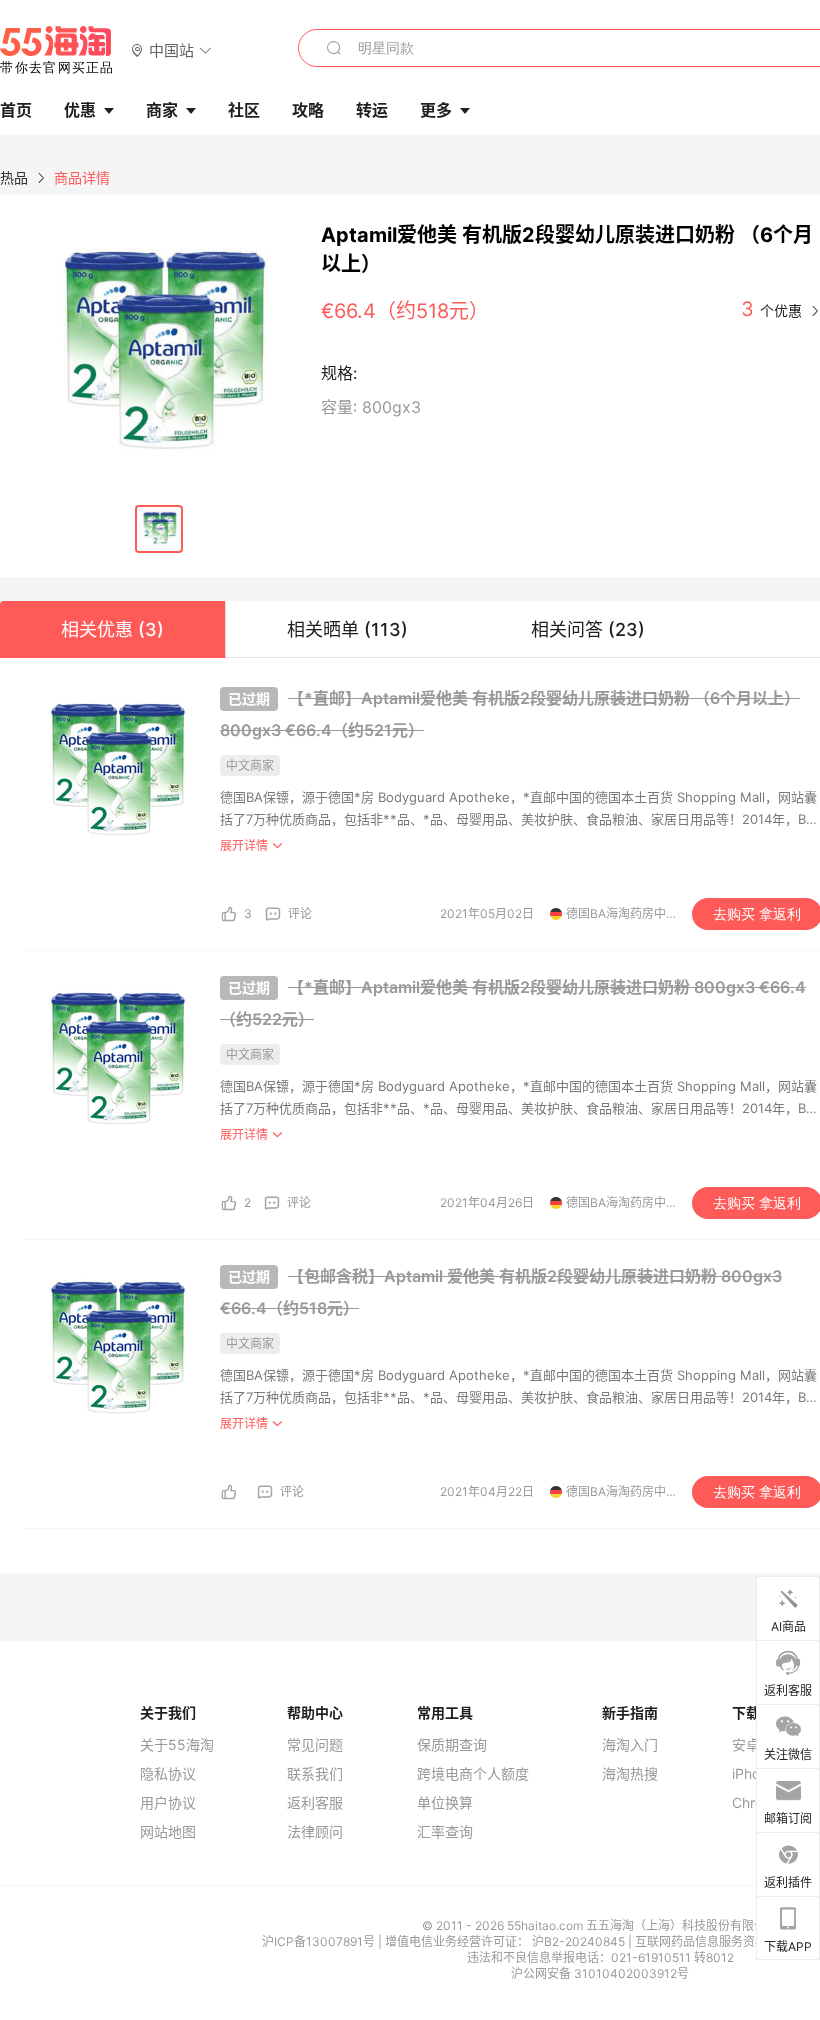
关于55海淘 (177, 1745)
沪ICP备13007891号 (320, 1941)
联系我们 (315, 1774)
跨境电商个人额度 (473, 1774)
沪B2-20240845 (580, 1941)
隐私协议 (168, 1774)
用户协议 (168, 1803)
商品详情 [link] (82, 177)
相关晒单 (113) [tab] (347, 629)
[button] (171, 49)
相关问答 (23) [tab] (588, 629)
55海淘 (57, 50)
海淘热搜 (630, 1774)
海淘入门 (630, 1745)
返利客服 (315, 1803)
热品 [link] (14, 177)
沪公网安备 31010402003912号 (600, 1973)
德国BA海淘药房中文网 (628, 913)
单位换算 (445, 1803)
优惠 (80, 110)
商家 (162, 110)
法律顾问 (315, 1832)
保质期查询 (452, 1745)
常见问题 (315, 1745)
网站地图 (168, 1832)
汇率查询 (445, 1832)
